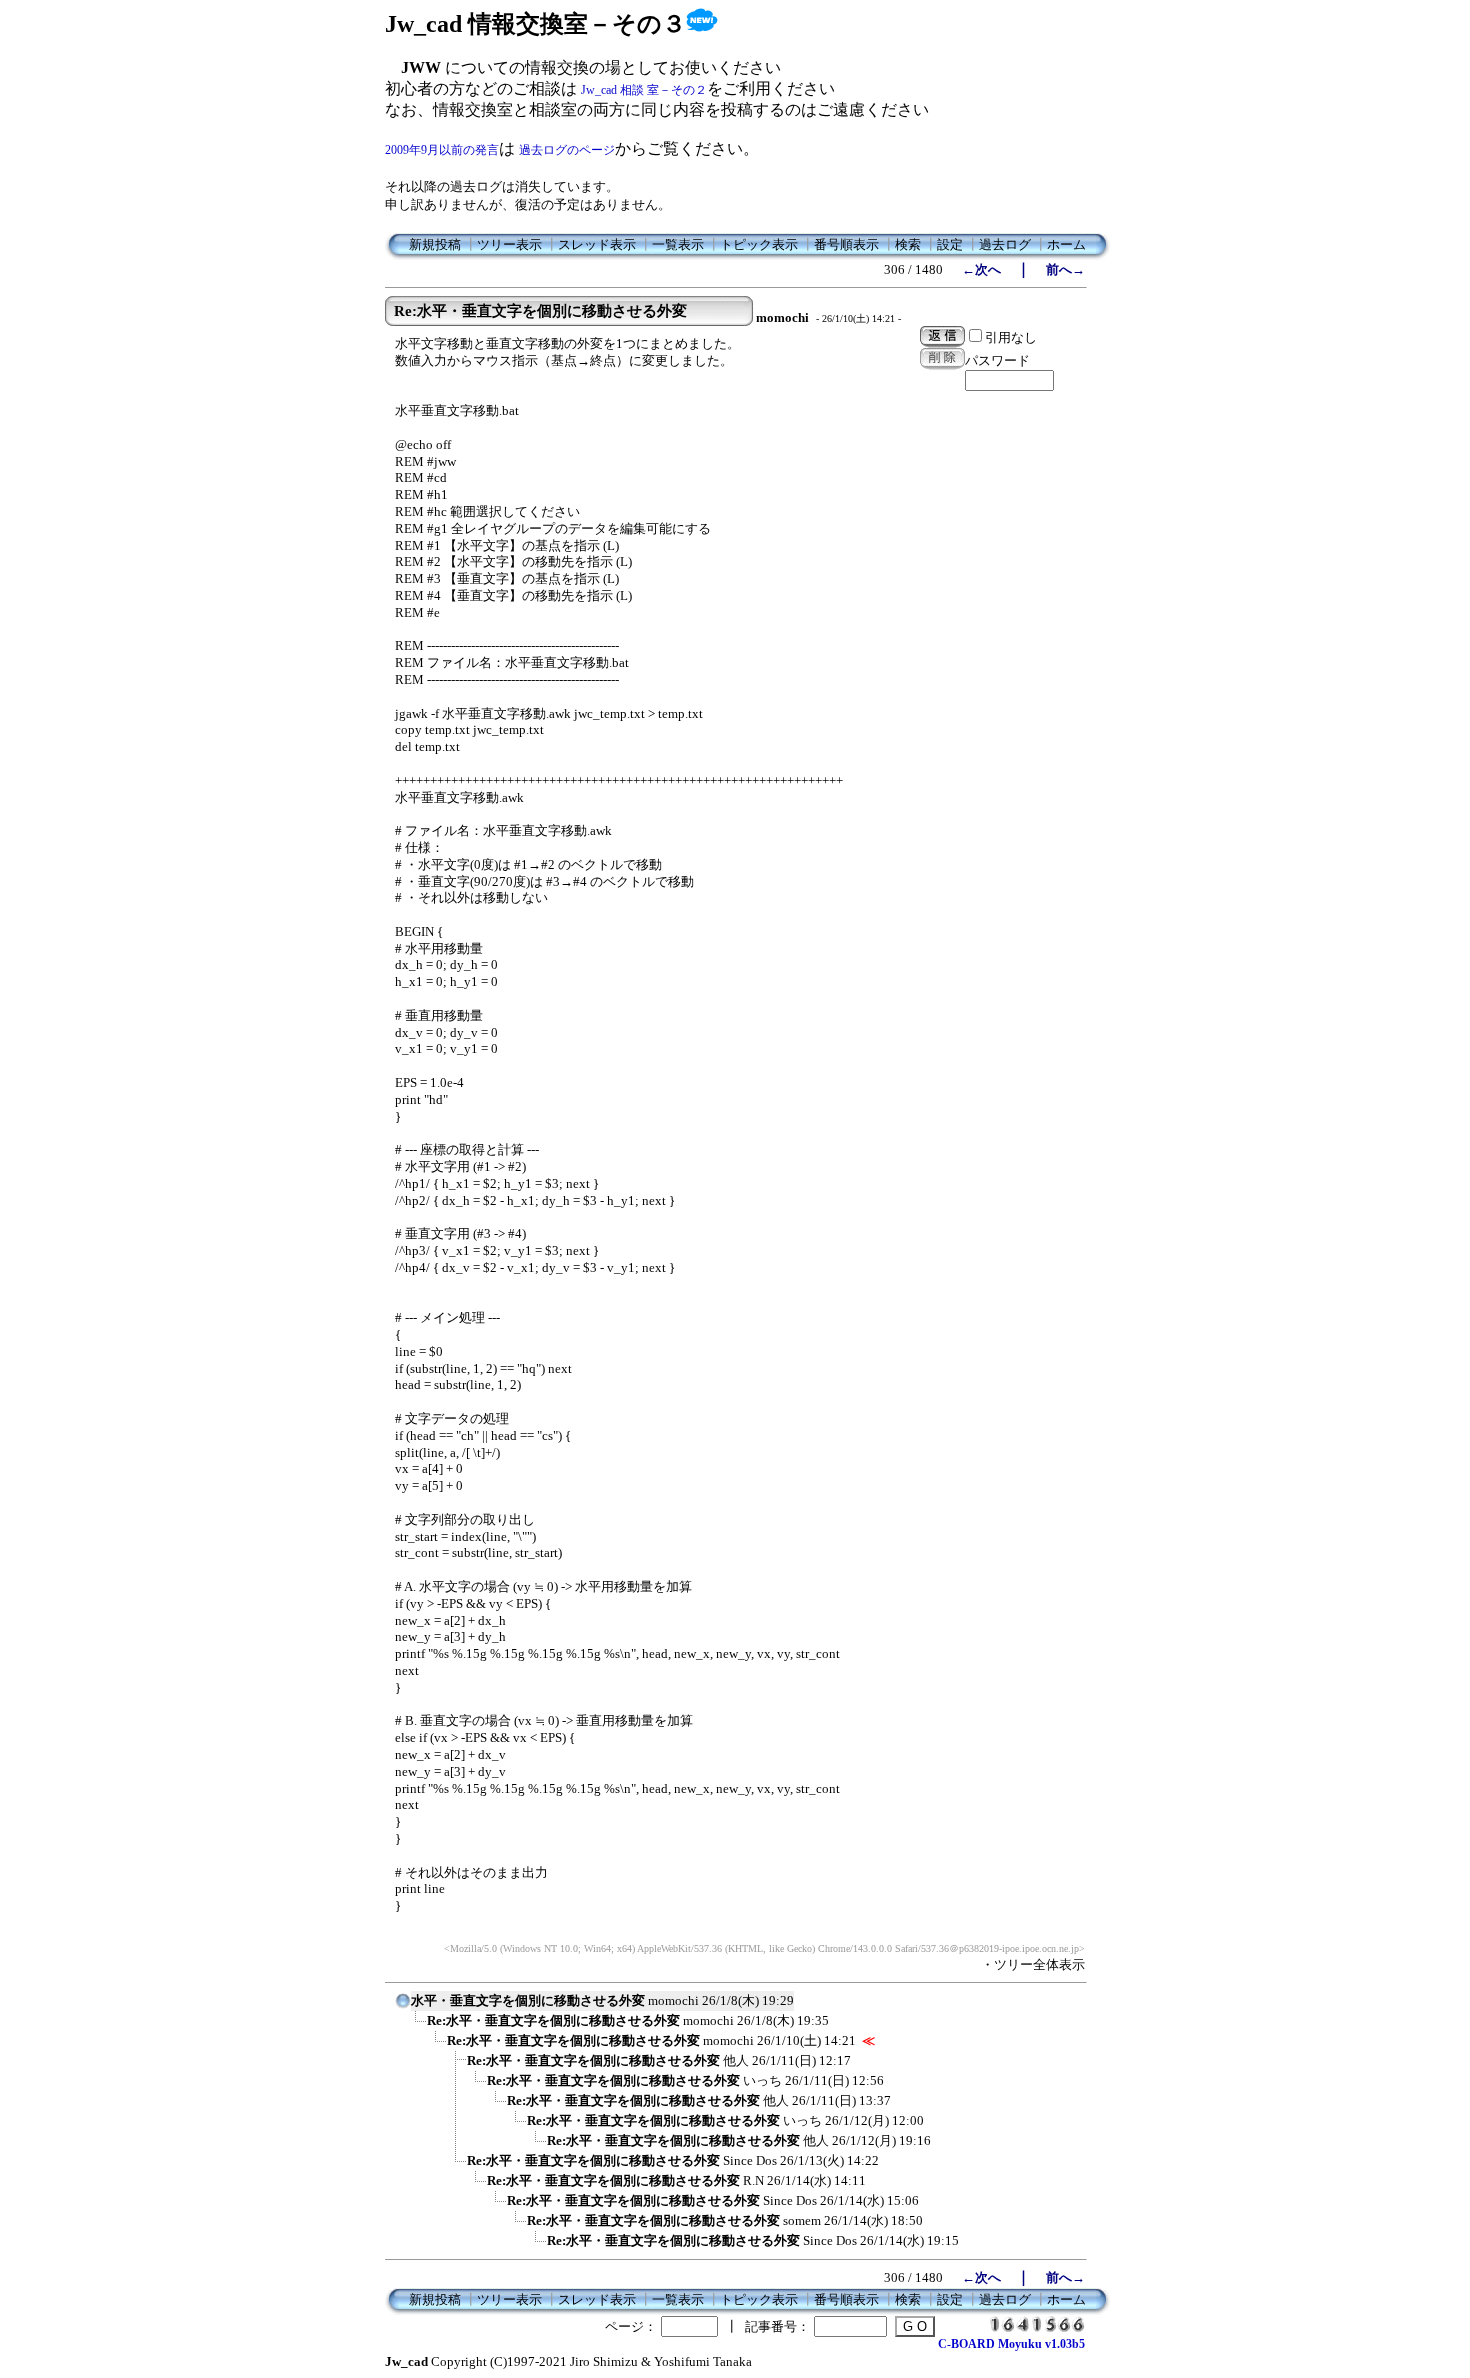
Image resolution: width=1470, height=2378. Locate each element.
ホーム (1066, 244)
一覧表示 (678, 244)
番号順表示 (846, 244)
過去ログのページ (567, 150)
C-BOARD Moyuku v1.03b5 (1011, 2344)
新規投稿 (435, 244)
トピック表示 (759, 244)
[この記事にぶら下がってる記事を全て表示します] (417, 2027)
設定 (950, 244)
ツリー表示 (509, 244)
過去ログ (1005, 244)
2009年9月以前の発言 (442, 150)
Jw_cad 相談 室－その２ (644, 90)
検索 (908, 244)
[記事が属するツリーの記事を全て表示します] (403, 2007)
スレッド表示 (597, 244)
